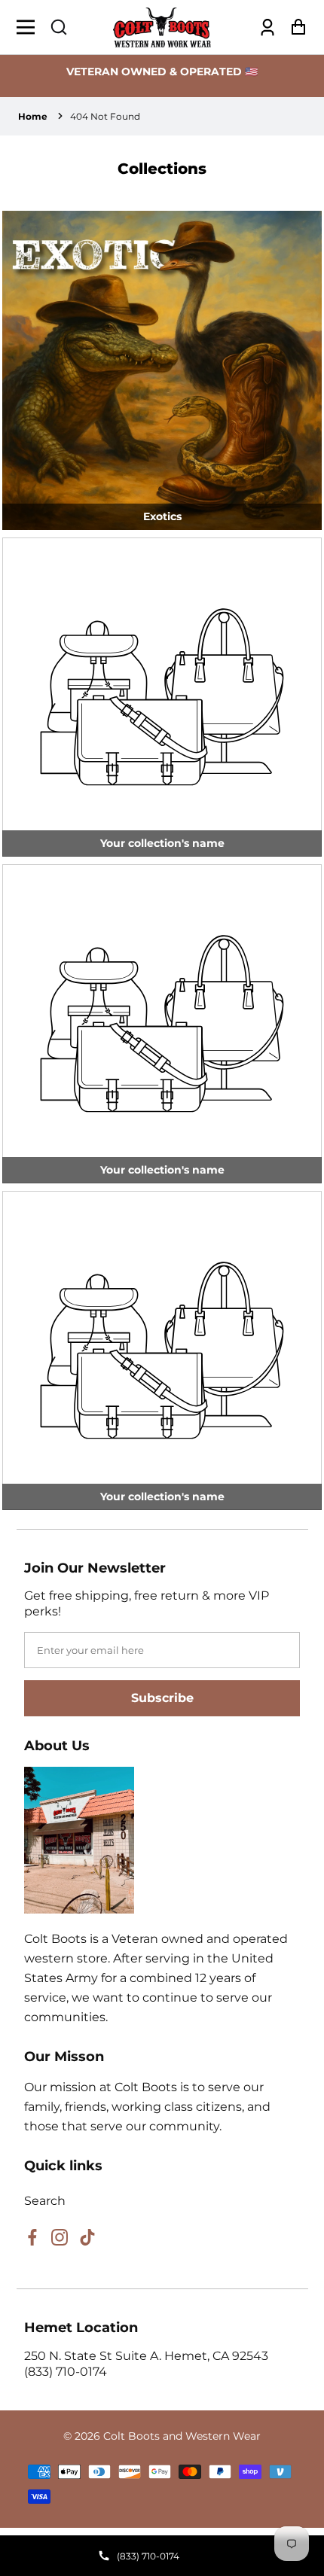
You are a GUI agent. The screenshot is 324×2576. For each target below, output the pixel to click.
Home (33, 116)
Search (45, 2201)
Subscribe (162, 1698)
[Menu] (30, 27)
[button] (59, 27)
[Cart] (294, 27)
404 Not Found (105, 116)
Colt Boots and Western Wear (182, 2436)
